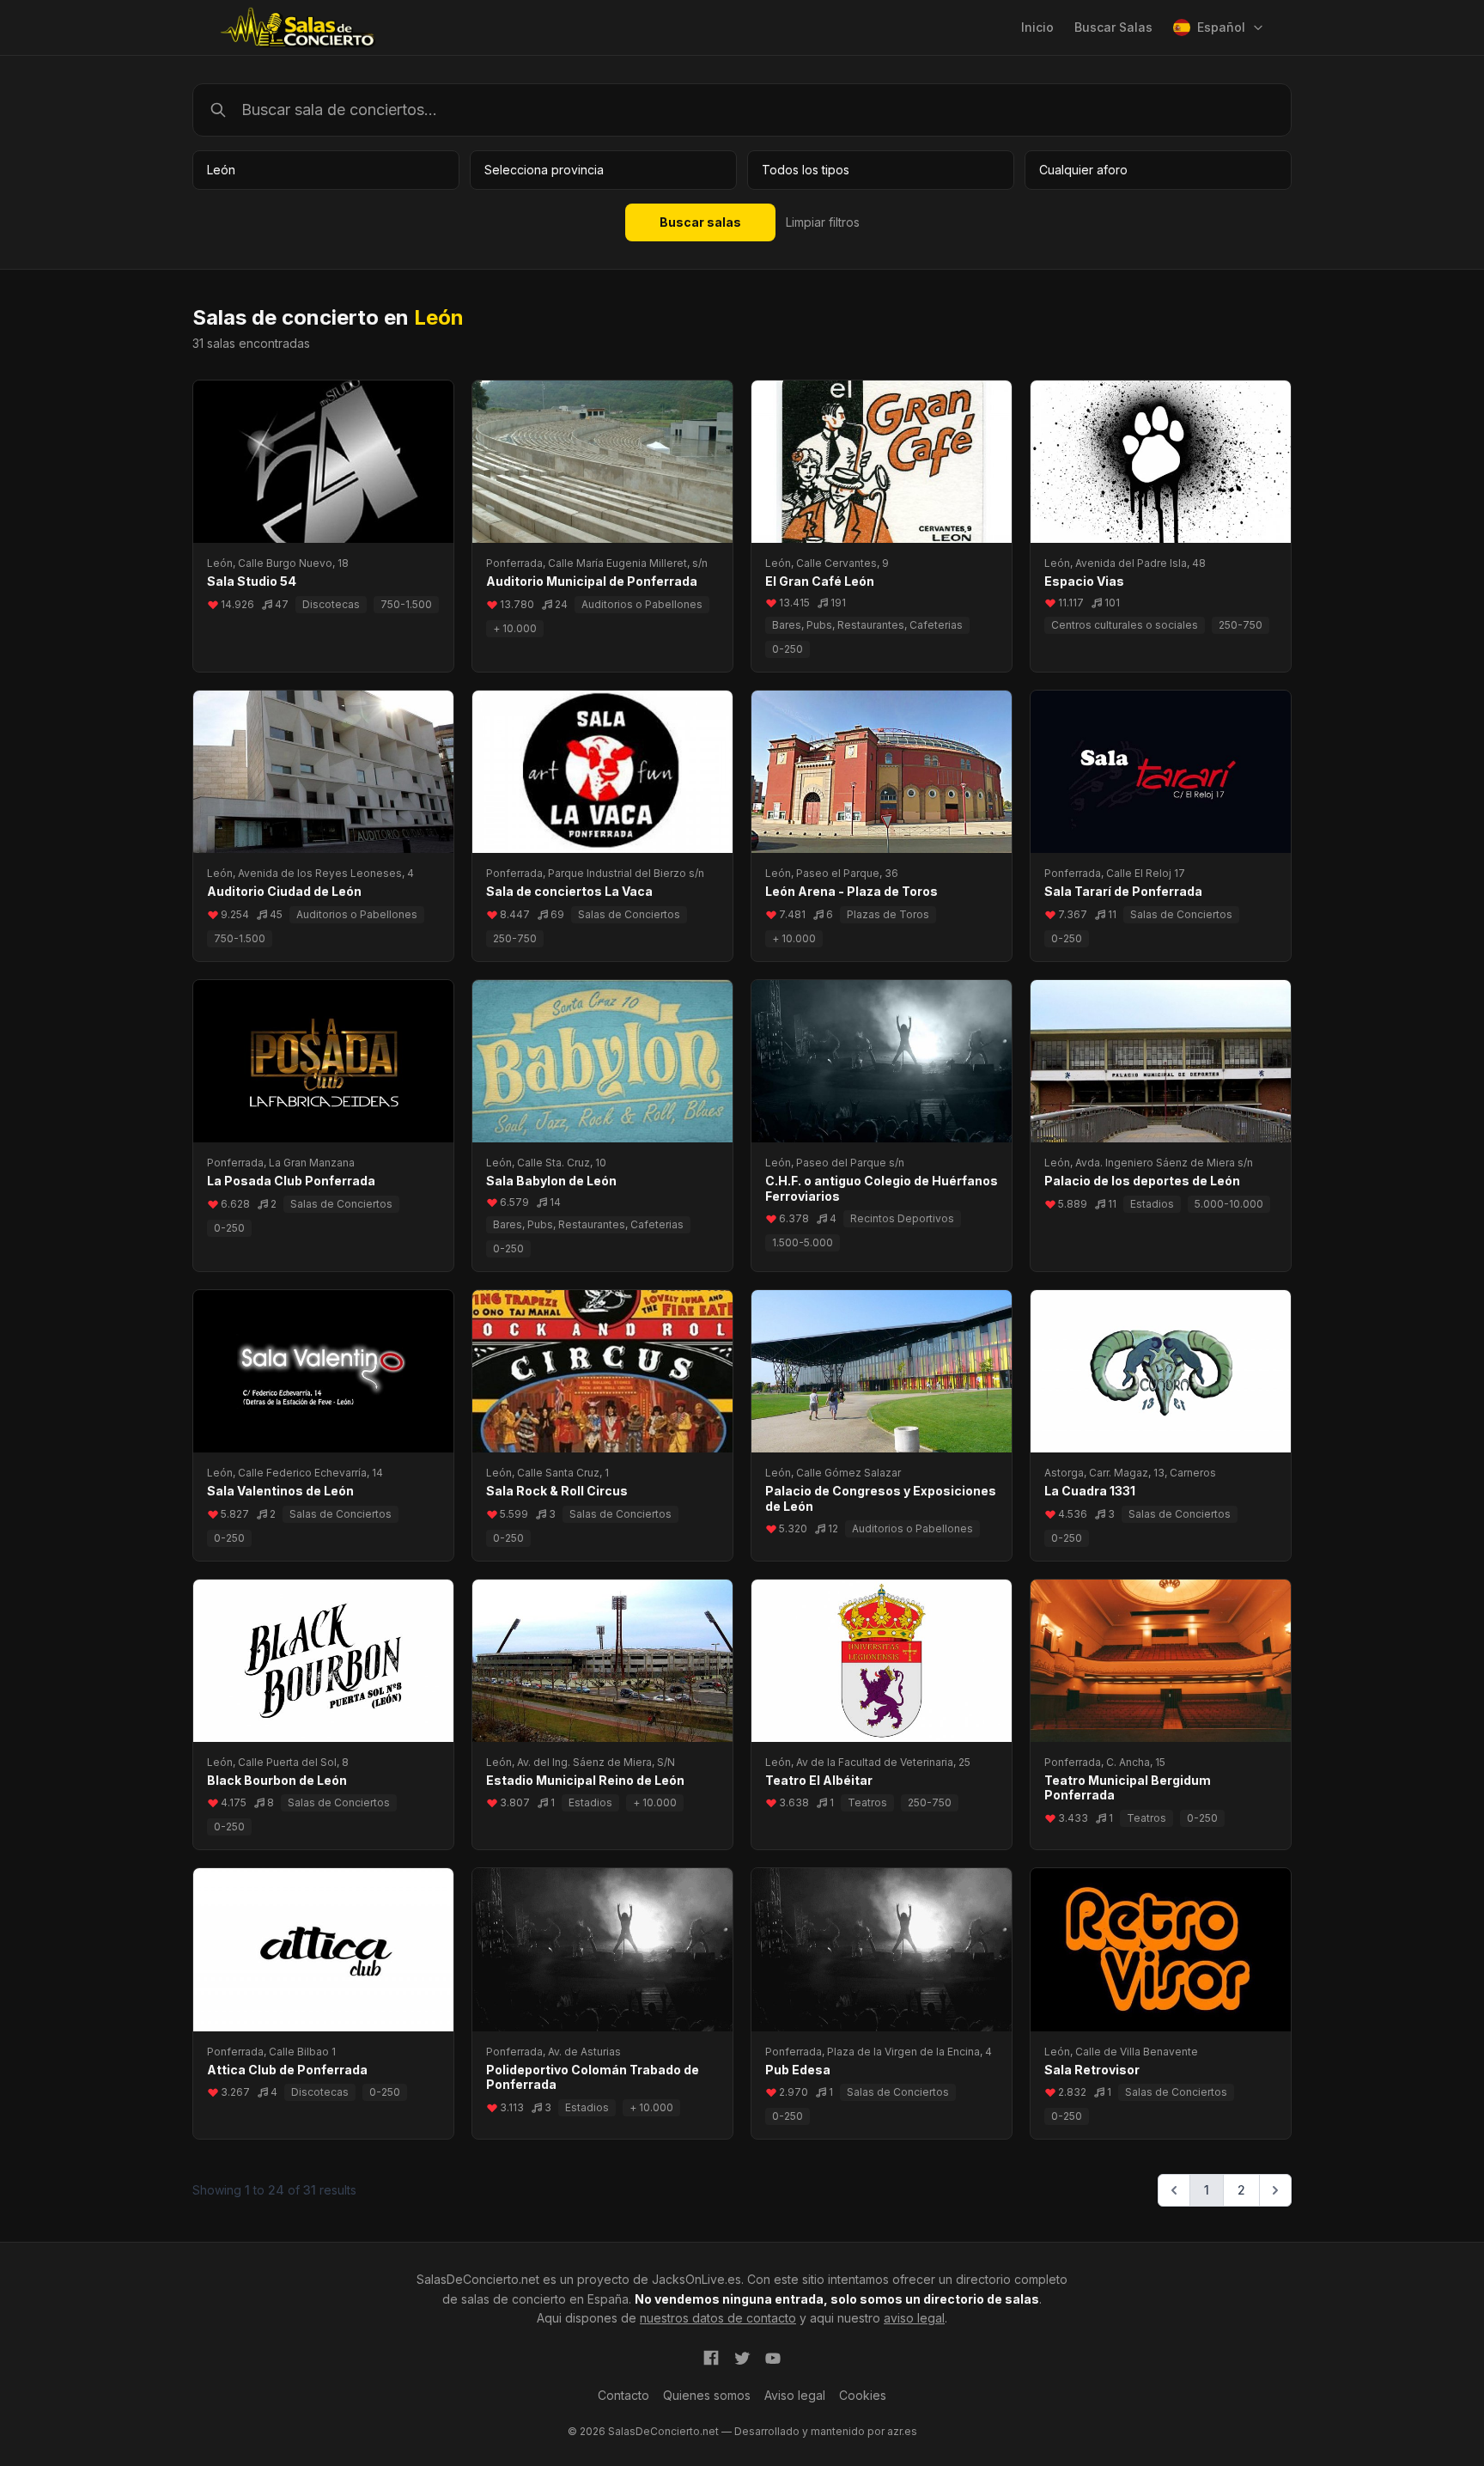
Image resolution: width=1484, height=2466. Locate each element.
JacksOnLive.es (696, 2279)
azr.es (902, 2431)
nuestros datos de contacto (718, 2318)
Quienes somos (707, 2395)
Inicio (1037, 27)
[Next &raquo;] (1275, 2190)
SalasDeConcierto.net (478, 2279)
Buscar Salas (1113, 27)
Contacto (623, 2395)
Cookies (863, 2395)
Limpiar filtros (823, 222)
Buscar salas (700, 222)
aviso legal (914, 2318)
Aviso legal (795, 2395)
